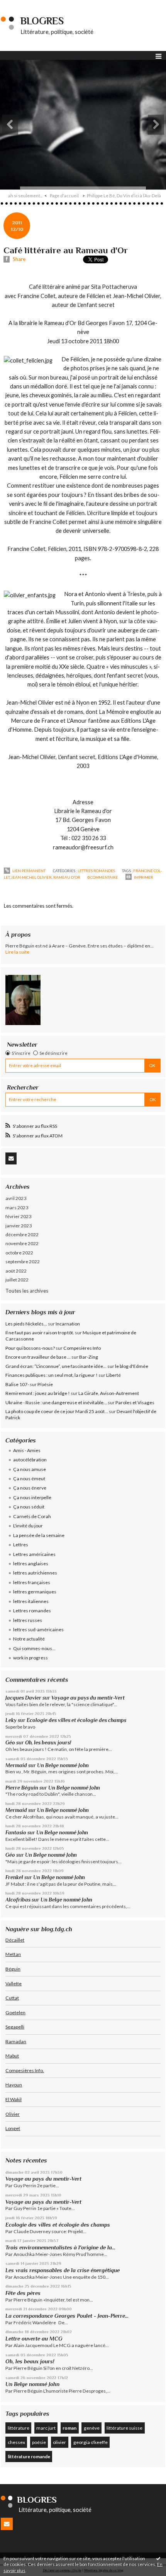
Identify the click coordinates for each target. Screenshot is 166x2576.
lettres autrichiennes (35, 1573)
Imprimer (143, 877)
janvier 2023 (19, 1226)
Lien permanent (29, 871)
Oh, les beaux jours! (48, 1743)
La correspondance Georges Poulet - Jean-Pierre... (67, 2316)
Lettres (21, 1545)
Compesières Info (82, 1348)
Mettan (13, 1954)
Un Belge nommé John (63, 1765)
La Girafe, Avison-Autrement (109, 1393)
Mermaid (16, 1765)
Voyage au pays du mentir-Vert (88, 1698)
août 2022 (16, 1271)
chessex (16, 2442)
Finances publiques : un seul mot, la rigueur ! (52, 1375)
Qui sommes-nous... (34, 1648)
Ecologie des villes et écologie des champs (76, 1720)
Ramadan (16, 2041)
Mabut (12, 2056)
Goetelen (15, 2012)
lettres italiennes (31, 1601)
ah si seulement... (25, 196)
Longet (13, 2128)
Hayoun (14, 2085)
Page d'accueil (64, 196)
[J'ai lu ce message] (158, 2558)
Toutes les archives (27, 1291)
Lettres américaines (34, 1554)
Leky (11, 1720)
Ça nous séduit (29, 1507)
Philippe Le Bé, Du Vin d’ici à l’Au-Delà (124, 196)
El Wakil (14, 2099)
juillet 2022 (17, 1280)
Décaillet (15, 1940)
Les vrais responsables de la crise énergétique (63, 2270)
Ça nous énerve (30, 1488)
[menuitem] (28, 196)
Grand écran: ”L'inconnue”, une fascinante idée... (56, 1366)
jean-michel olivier (31, 877)
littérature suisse (124, 2428)
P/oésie (45, 1384)
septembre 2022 (23, 1262)
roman (69, 2428)
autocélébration (30, 1460)
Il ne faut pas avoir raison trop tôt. (40, 1333)
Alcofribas (18, 1900)
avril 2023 (16, 1198)
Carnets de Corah (32, 1516)
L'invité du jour (28, 1526)
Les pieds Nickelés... (26, 1324)
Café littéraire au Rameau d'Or (66, 250)
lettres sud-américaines (38, 1629)
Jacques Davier (23, 1698)
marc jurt (46, 2428)
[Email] (11, 1158)
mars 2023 (17, 1207)
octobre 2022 (19, 1253)
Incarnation (68, 1324)
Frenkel (14, 1877)
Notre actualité (29, 1639)
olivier (59, 2442)
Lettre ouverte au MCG (34, 2339)
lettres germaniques (35, 1592)
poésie (39, 2442)
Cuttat (12, 1998)
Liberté (113, 1375)
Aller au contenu (21, 5)
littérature (19, 2428)
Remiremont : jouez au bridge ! (38, 1393)
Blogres (42, 21)
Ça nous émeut (29, 1479)
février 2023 (18, 1216)
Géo (10, 1743)
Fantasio (16, 1833)
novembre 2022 (22, 1243)
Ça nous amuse (30, 1469)
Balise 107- (17, 1384)
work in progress (30, 1658)
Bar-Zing (89, 1357)
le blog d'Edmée (132, 1366)
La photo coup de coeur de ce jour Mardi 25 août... (57, 1411)
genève (92, 2428)
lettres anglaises (31, 1563)
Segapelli (15, 2027)
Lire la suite (17, 952)
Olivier (13, 2114)
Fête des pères (23, 2293)
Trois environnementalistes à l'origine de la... (60, 2247)
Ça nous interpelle (32, 1497)
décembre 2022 (22, 1235)
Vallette (14, 1984)
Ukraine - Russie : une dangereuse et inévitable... (56, 1402)
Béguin (13, 1969)
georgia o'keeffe (91, 2442)
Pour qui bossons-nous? (30, 1348)
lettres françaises (32, 1582)
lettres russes (28, 1620)
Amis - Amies (27, 1450)
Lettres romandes (96, 871)
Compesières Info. (25, 2070)
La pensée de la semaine (39, 1535)
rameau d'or (67, 877)
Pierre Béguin (22, 1788)
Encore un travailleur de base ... (38, 1357)
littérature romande (29, 2457)
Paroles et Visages (135, 1402)
